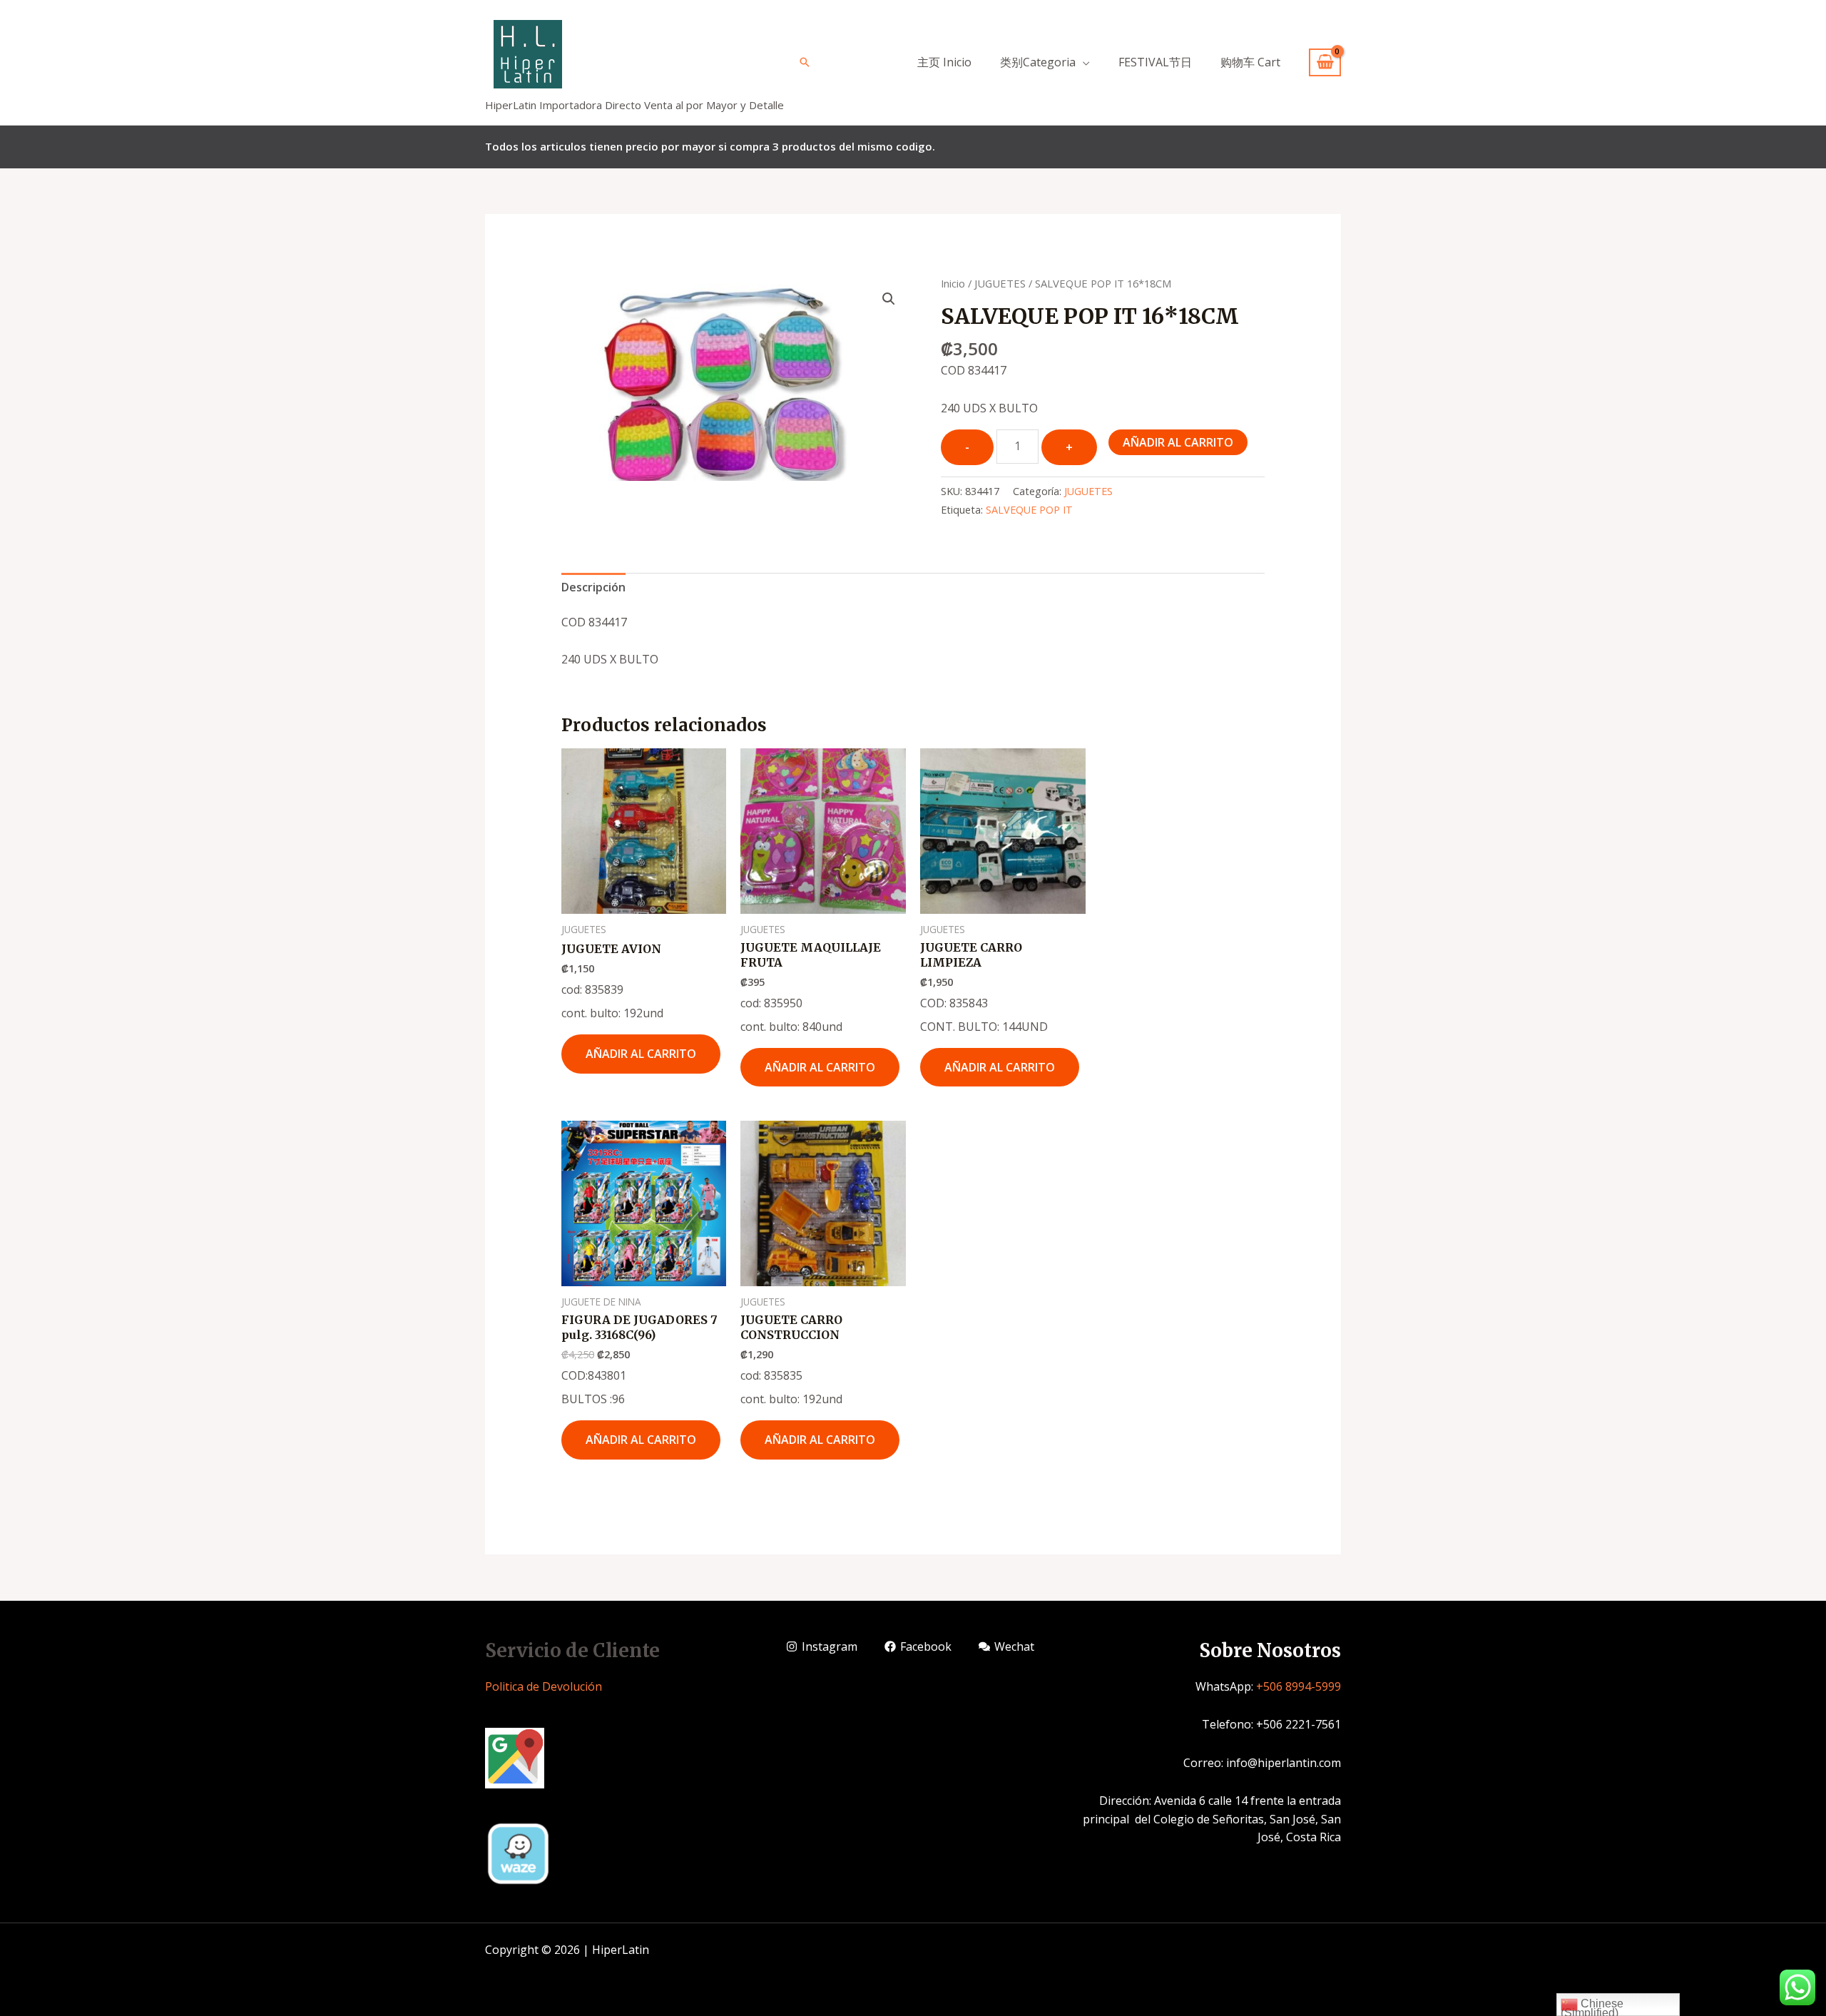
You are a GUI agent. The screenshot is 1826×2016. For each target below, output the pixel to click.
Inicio (953, 283)
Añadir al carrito (1178, 442)
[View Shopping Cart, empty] (1325, 62)
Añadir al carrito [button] (641, 1054)
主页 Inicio (944, 62)
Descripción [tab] (593, 587)
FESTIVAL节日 (1155, 62)
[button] (889, 299)
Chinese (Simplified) (1592, 2007)
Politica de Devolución (544, 1686)
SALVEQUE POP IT (1029, 510)
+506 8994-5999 (1299, 1686)
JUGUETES (1000, 283)
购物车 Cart (1250, 62)
